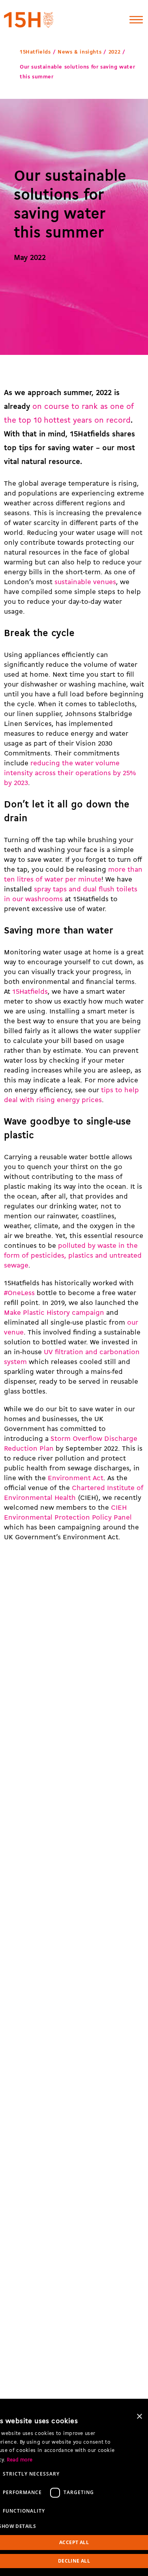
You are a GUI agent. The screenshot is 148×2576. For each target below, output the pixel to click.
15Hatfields (35, 52)
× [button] (139, 2417)
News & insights (80, 52)
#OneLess (19, 1293)
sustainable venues (85, 582)
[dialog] (74, 2492)
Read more (20, 2460)
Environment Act (76, 1478)
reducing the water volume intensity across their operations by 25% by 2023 (70, 773)
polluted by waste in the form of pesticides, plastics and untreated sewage (73, 1256)
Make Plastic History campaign (54, 1313)
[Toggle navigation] (136, 20)
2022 (114, 52)
